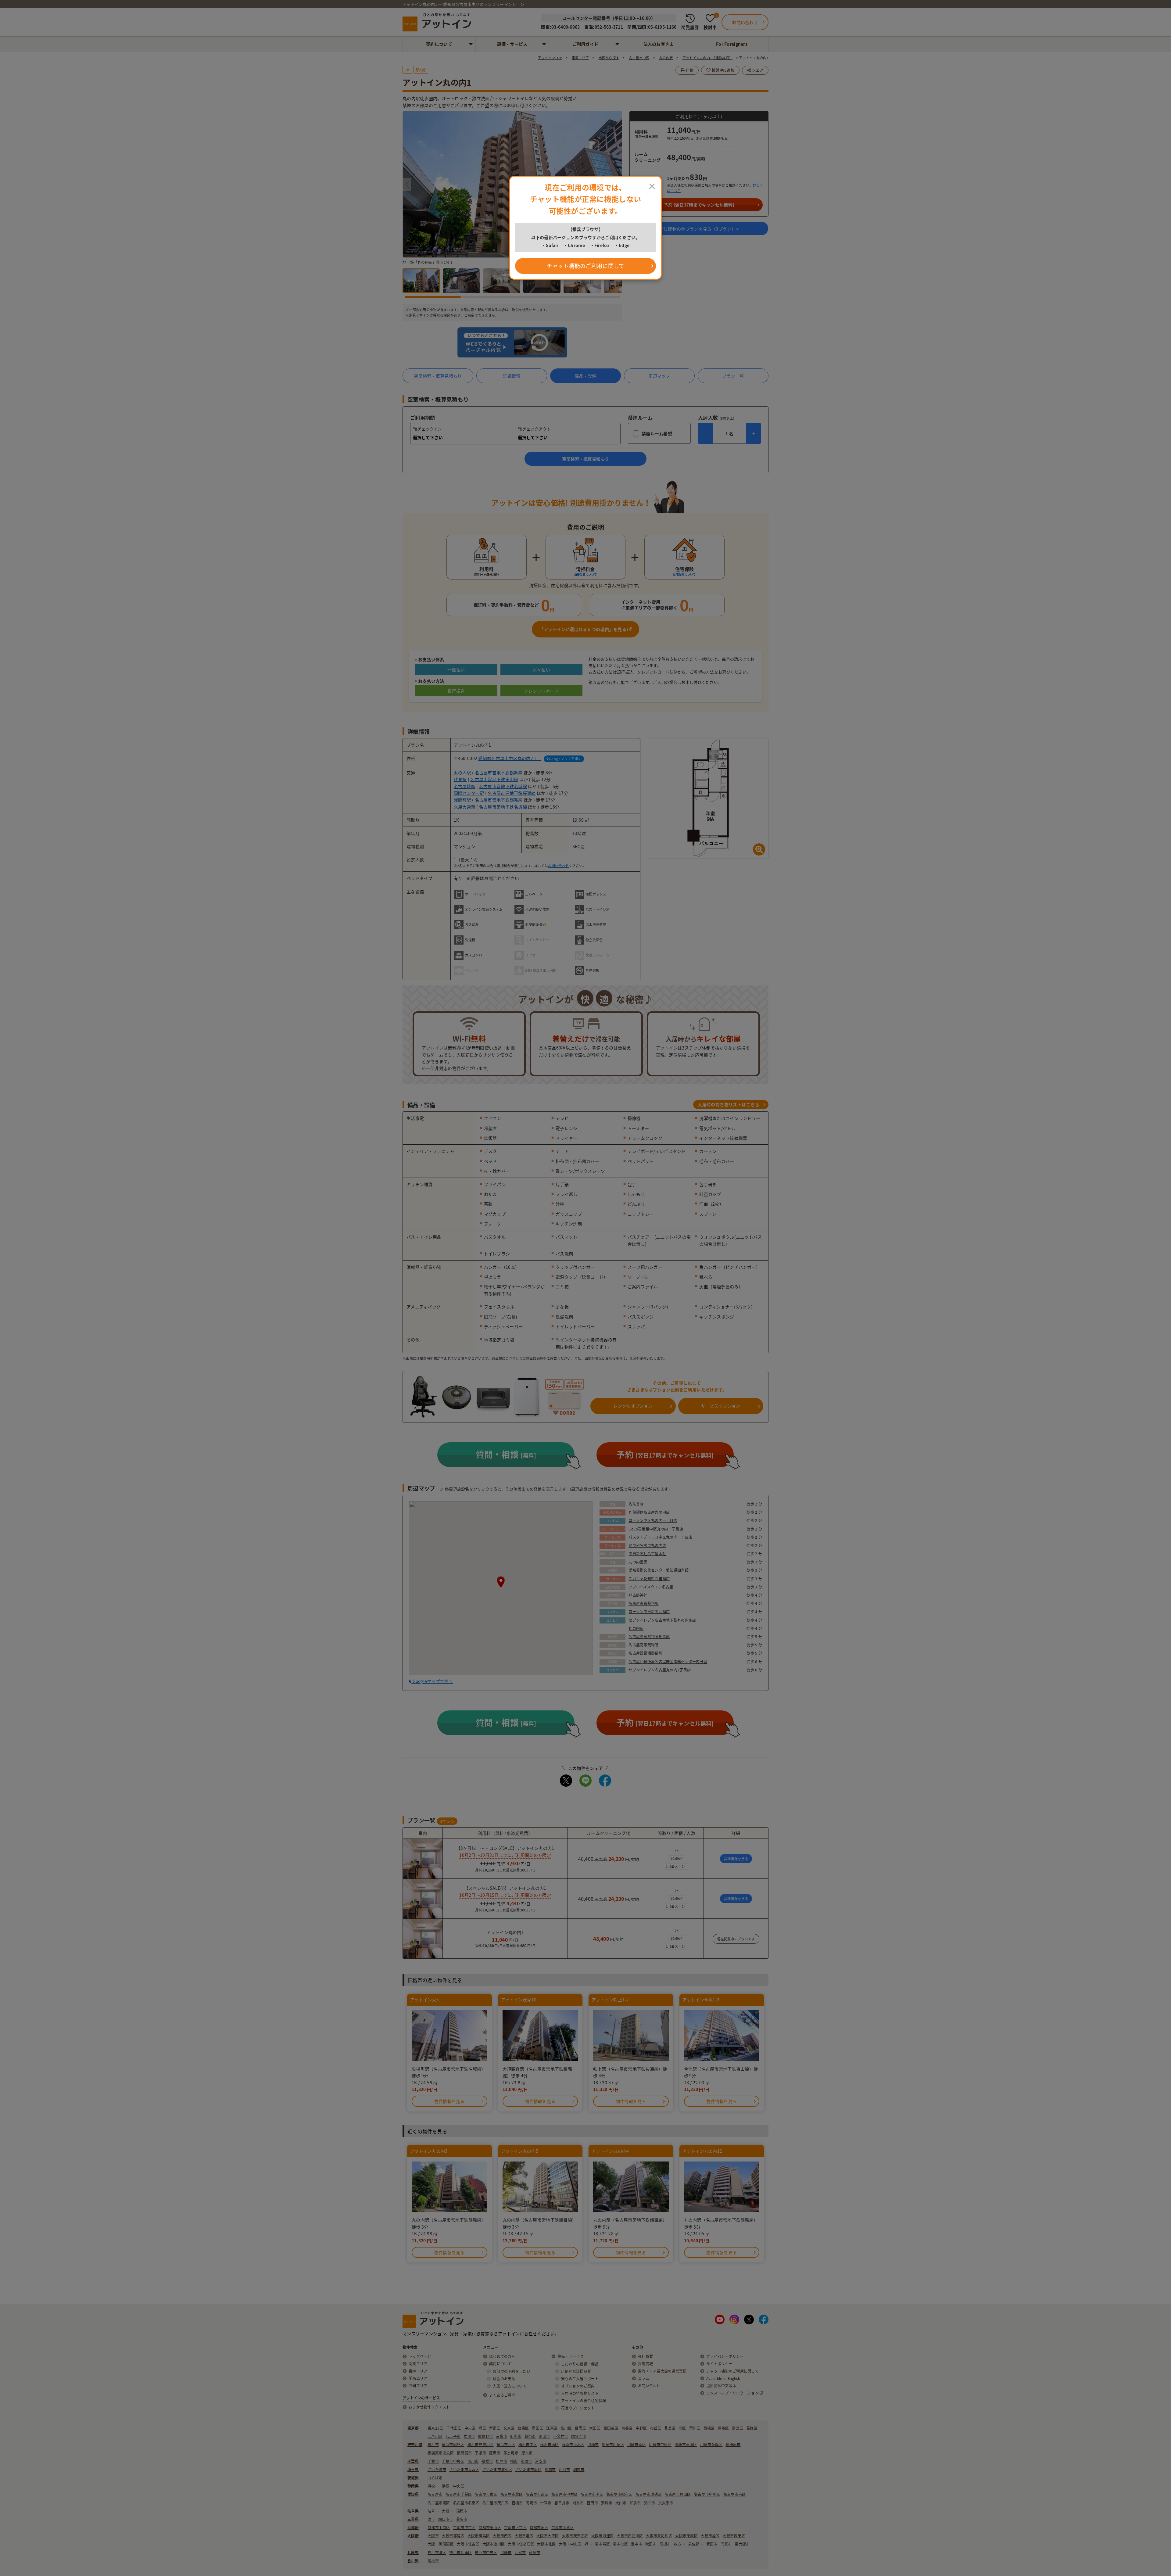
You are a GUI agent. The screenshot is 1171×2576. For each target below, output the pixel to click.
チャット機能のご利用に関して (586, 266)
